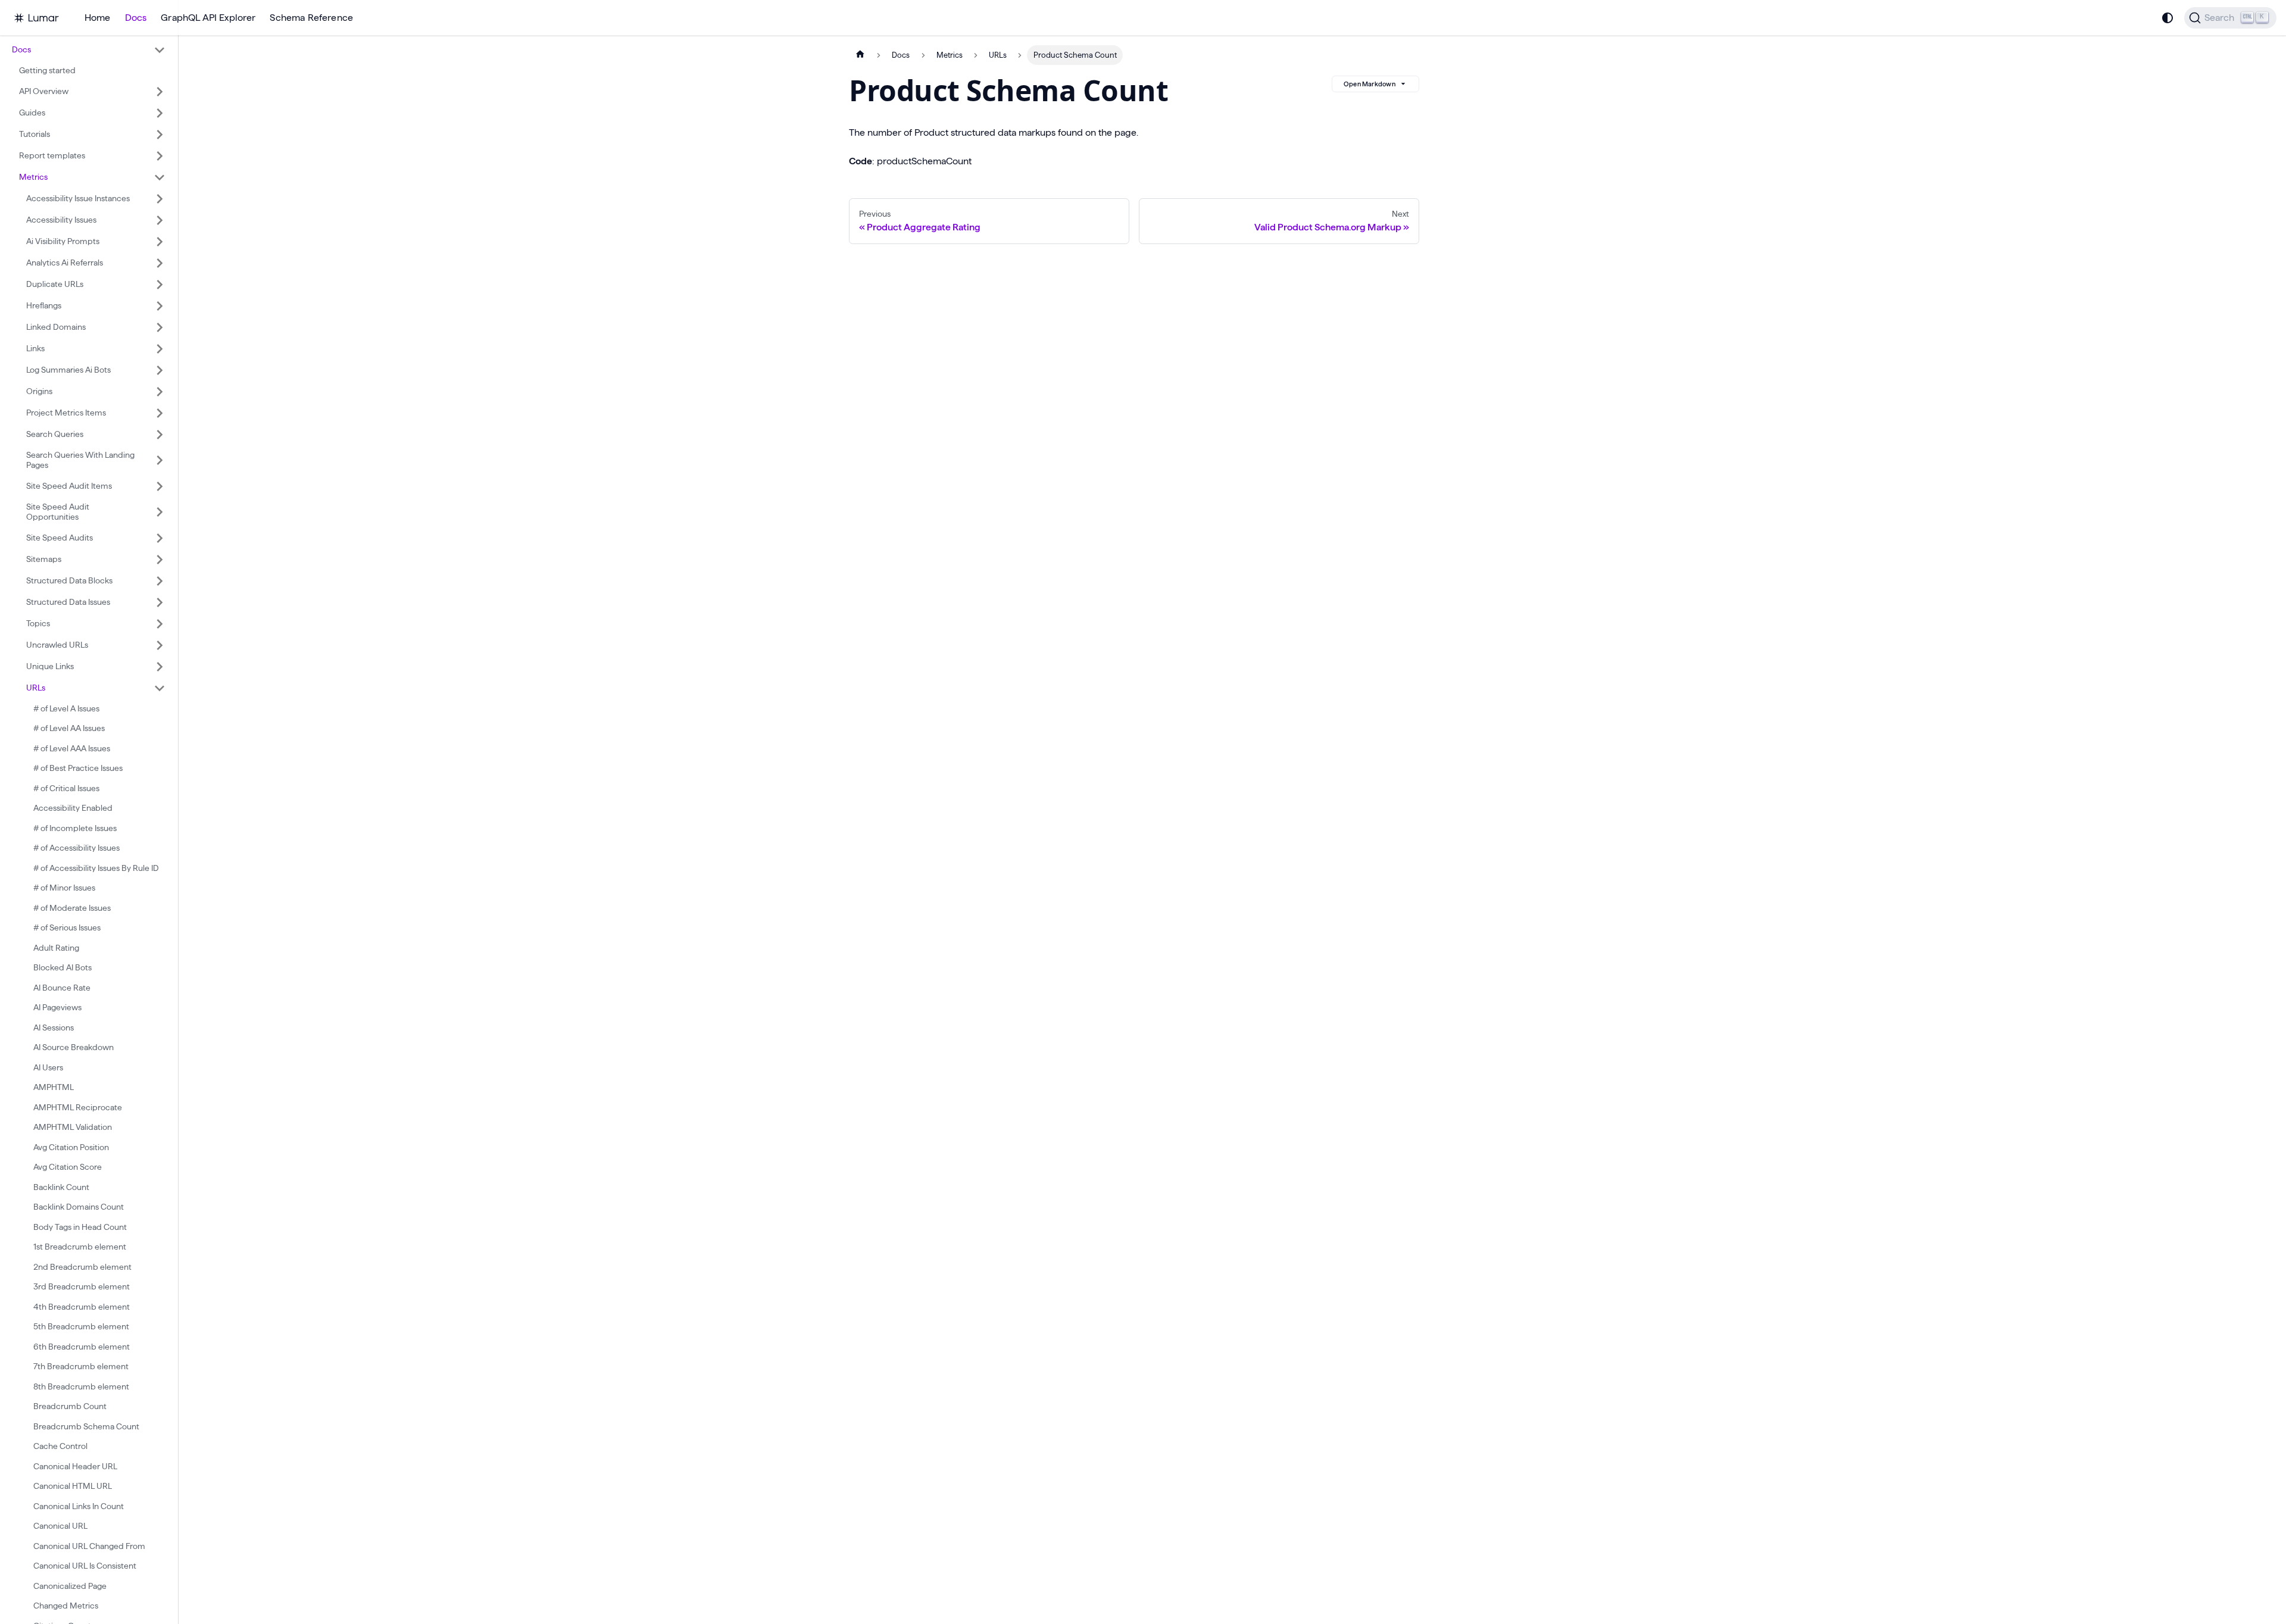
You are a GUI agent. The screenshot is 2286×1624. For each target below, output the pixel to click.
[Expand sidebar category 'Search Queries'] (160, 435)
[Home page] (860, 55)
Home (98, 18)
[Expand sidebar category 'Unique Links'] (160, 667)
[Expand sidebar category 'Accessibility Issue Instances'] (160, 199)
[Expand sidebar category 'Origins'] (160, 392)
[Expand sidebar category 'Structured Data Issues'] (160, 602)
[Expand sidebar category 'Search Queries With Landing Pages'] (160, 460)
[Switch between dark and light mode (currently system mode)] (2168, 18)
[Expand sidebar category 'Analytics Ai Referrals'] (160, 263)
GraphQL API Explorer (208, 18)
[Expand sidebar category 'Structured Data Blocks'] (160, 581)
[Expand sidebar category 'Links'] (160, 349)
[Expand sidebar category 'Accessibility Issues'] (160, 220)
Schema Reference (311, 18)
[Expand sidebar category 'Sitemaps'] (160, 560)
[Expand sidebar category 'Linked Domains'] (160, 327)
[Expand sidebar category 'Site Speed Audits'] (160, 538)
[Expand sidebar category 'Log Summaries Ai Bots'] (160, 370)
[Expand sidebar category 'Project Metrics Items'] (160, 413)
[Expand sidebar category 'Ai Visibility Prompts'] (160, 242)
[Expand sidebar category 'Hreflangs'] (160, 306)
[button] (89, 50)
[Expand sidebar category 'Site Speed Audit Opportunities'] (160, 512)
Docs (136, 18)
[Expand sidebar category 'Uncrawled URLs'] (160, 645)
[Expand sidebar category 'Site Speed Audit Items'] (160, 486)
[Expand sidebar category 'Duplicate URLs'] (160, 285)
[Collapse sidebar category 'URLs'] (160, 688)
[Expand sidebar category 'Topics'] (160, 624)
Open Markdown (1370, 84)
